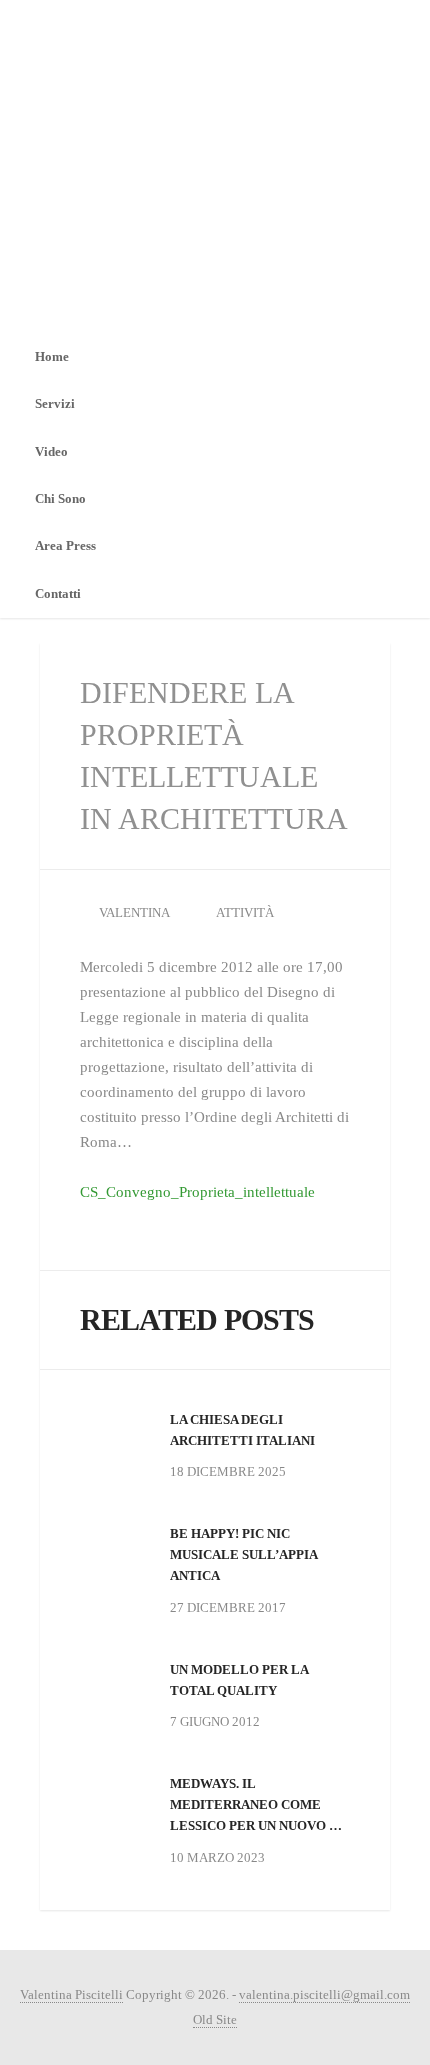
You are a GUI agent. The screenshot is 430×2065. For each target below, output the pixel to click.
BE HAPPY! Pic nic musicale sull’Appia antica (243, 1554)
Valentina (134, 912)
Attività (245, 912)
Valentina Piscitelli (71, 1994)
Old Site (215, 2019)
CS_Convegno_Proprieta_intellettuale (197, 1192)
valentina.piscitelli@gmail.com (324, 1994)
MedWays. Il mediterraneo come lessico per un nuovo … (256, 1804)
